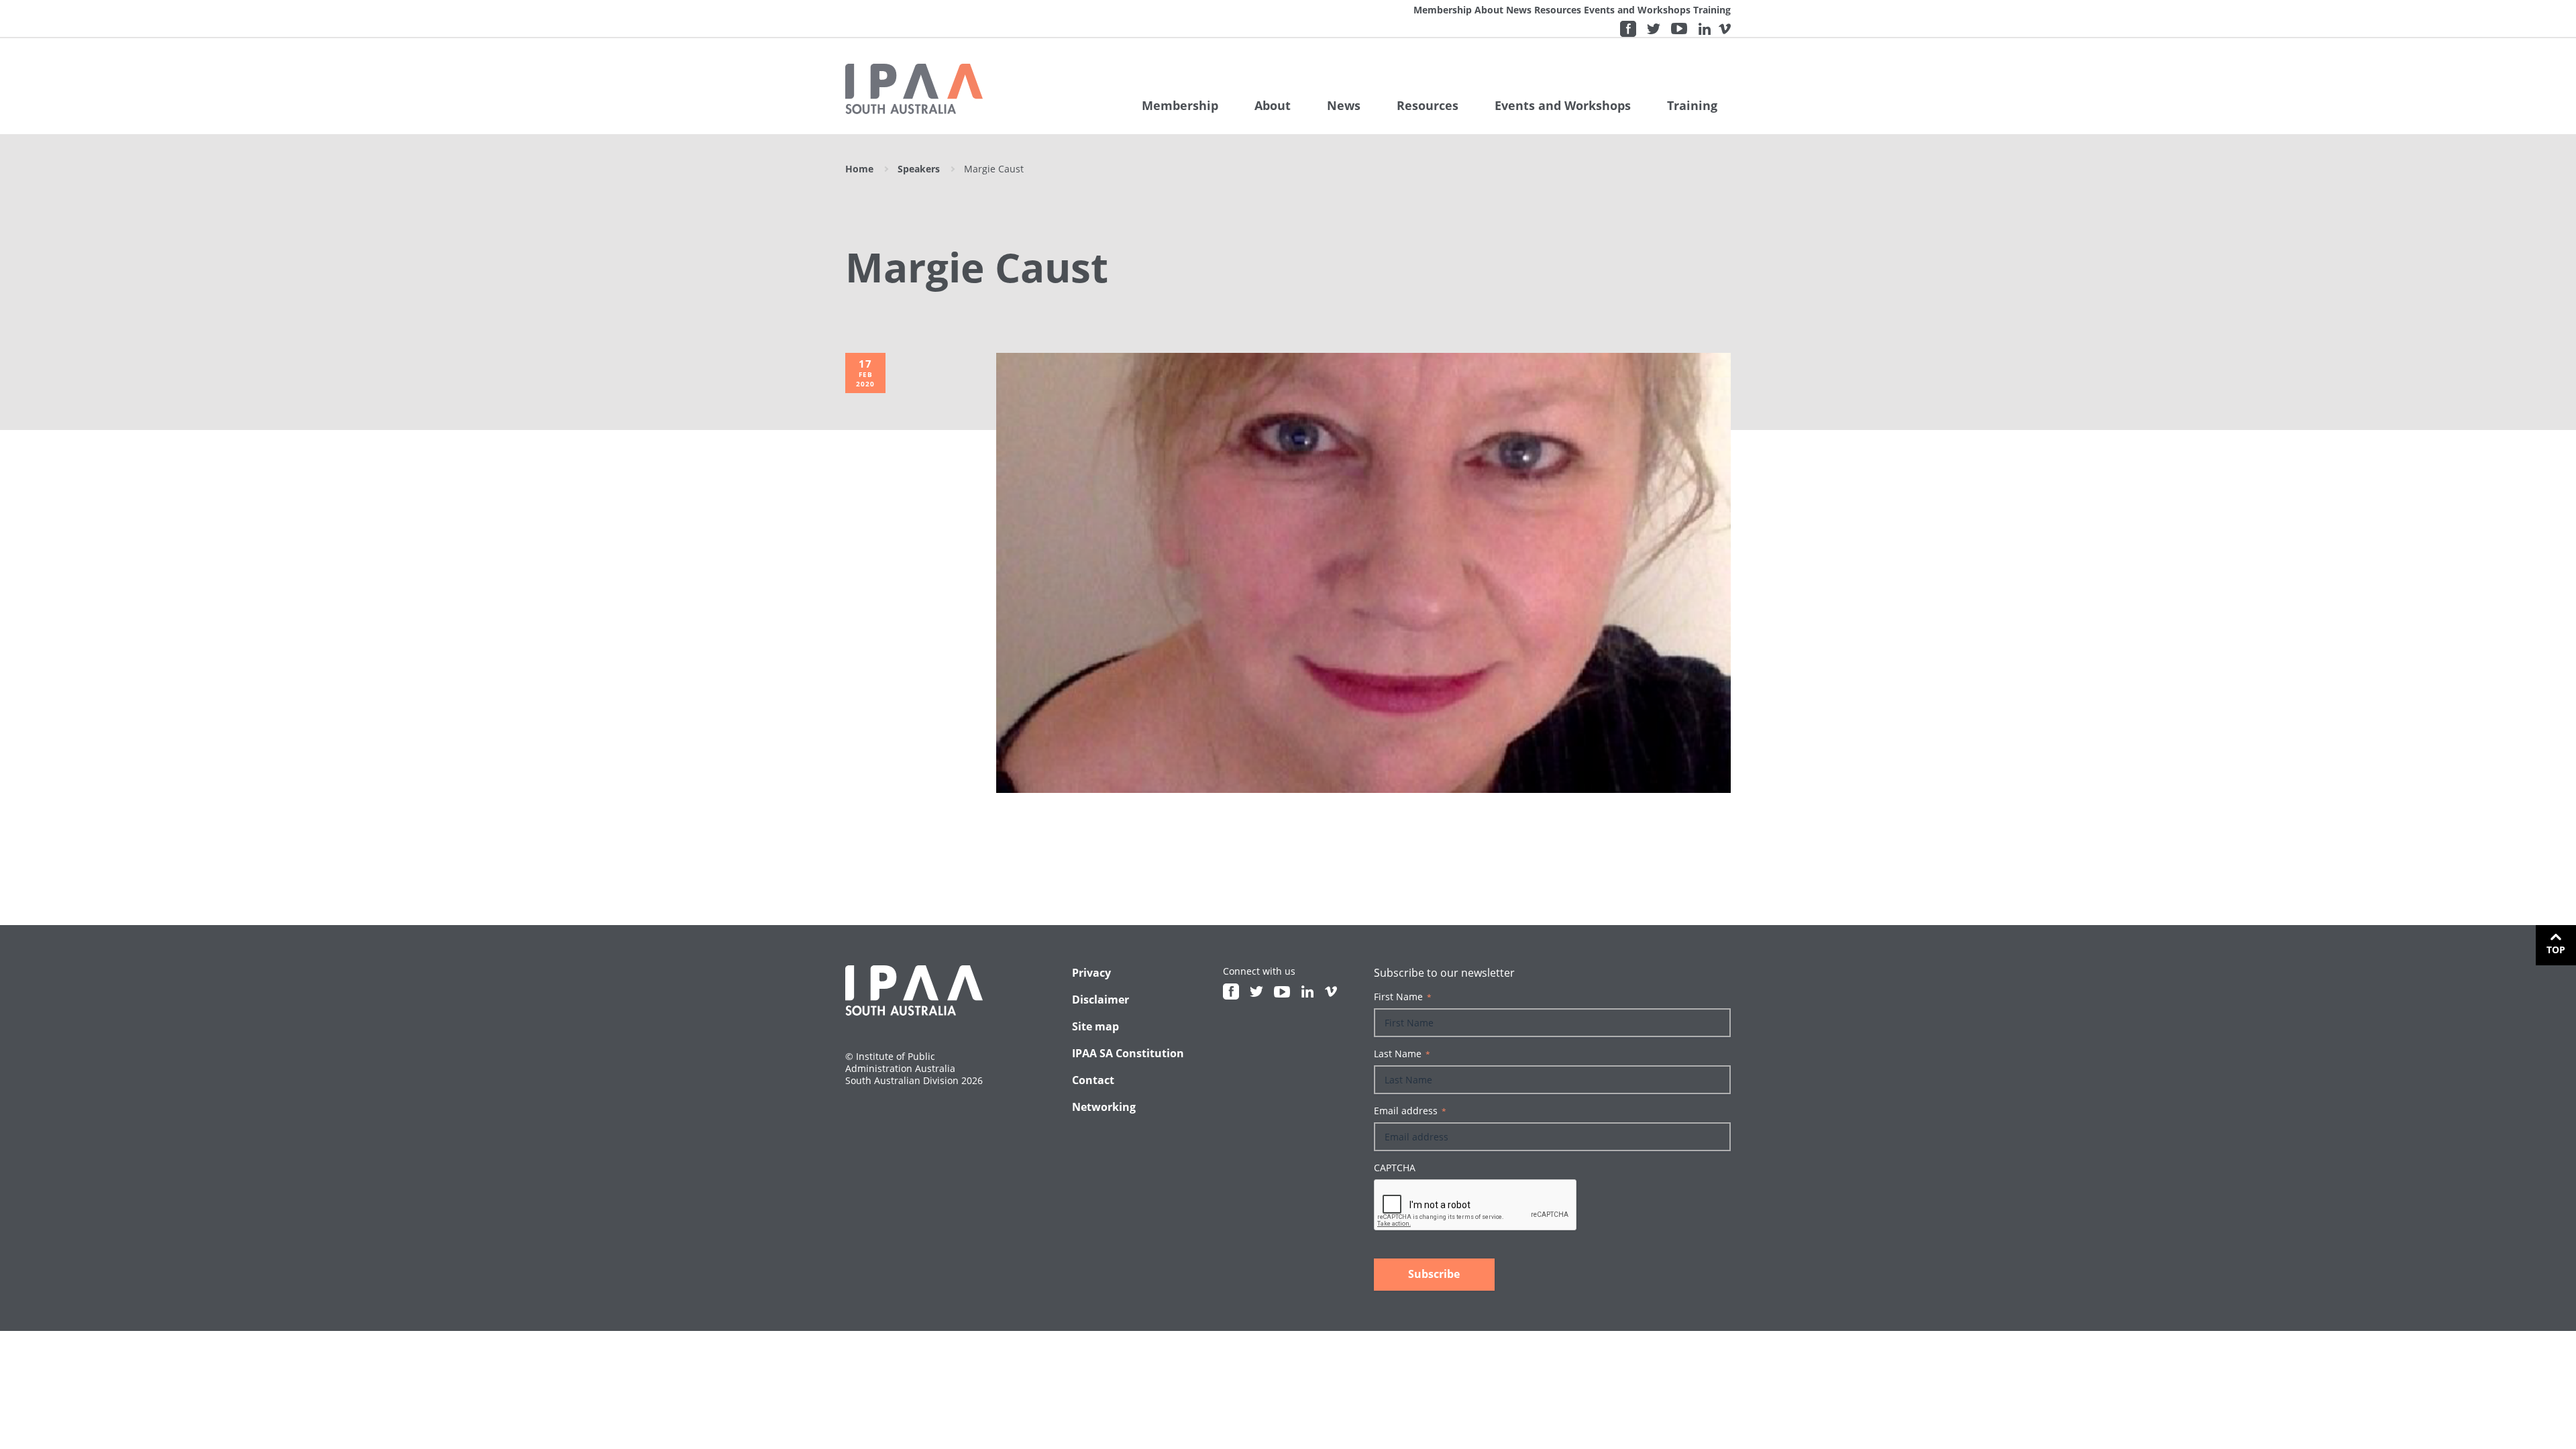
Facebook (1628, 29)
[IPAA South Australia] (914, 89)
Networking (1104, 1107)
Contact (1093, 1080)
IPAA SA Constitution (1128, 1053)
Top (2556, 950)
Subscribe (1434, 1274)
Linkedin (1705, 29)
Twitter (1654, 29)
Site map (1095, 1026)
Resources (1558, 10)
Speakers (919, 169)
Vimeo (1725, 29)
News (1519, 10)
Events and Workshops (1637, 10)
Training (1712, 10)
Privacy (1091, 973)
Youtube (1679, 29)
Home (859, 169)
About (1489, 10)
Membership (1443, 10)
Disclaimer (1101, 1000)
